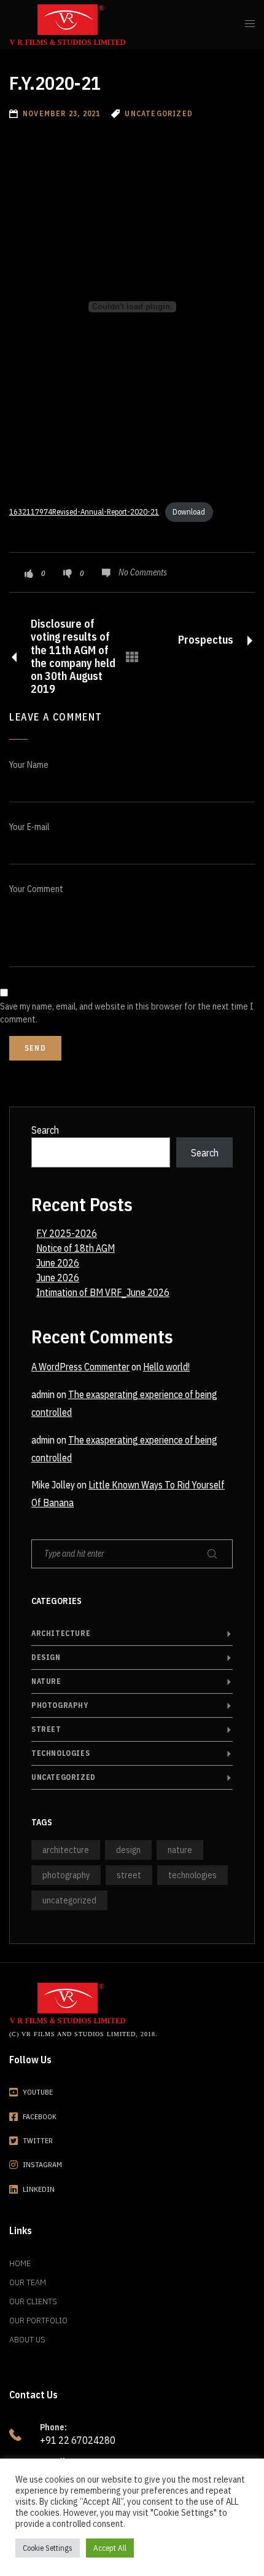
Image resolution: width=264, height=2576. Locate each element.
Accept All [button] (110, 2548)
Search (45, 1130)
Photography (60, 1705)
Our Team (28, 2282)
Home (20, 2263)
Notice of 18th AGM (76, 1248)
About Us (27, 2339)
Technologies (60, 1753)
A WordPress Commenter (80, 1367)
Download (189, 512)
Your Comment (36, 889)
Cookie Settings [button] (48, 2548)
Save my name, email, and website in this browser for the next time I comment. (127, 1013)
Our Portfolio (38, 2320)
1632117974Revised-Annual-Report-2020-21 (84, 512)
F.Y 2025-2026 (67, 1233)
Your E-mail (29, 827)
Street (46, 1729)
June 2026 (58, 1263)
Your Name (29, 765)
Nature (46, 1681)
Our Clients (33, 2301)
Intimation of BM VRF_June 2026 (103, 1292)
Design (46, 1657)
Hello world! (166, 1367)
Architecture (61, 1633)
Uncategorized (64, 1777)
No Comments (143, 572)
